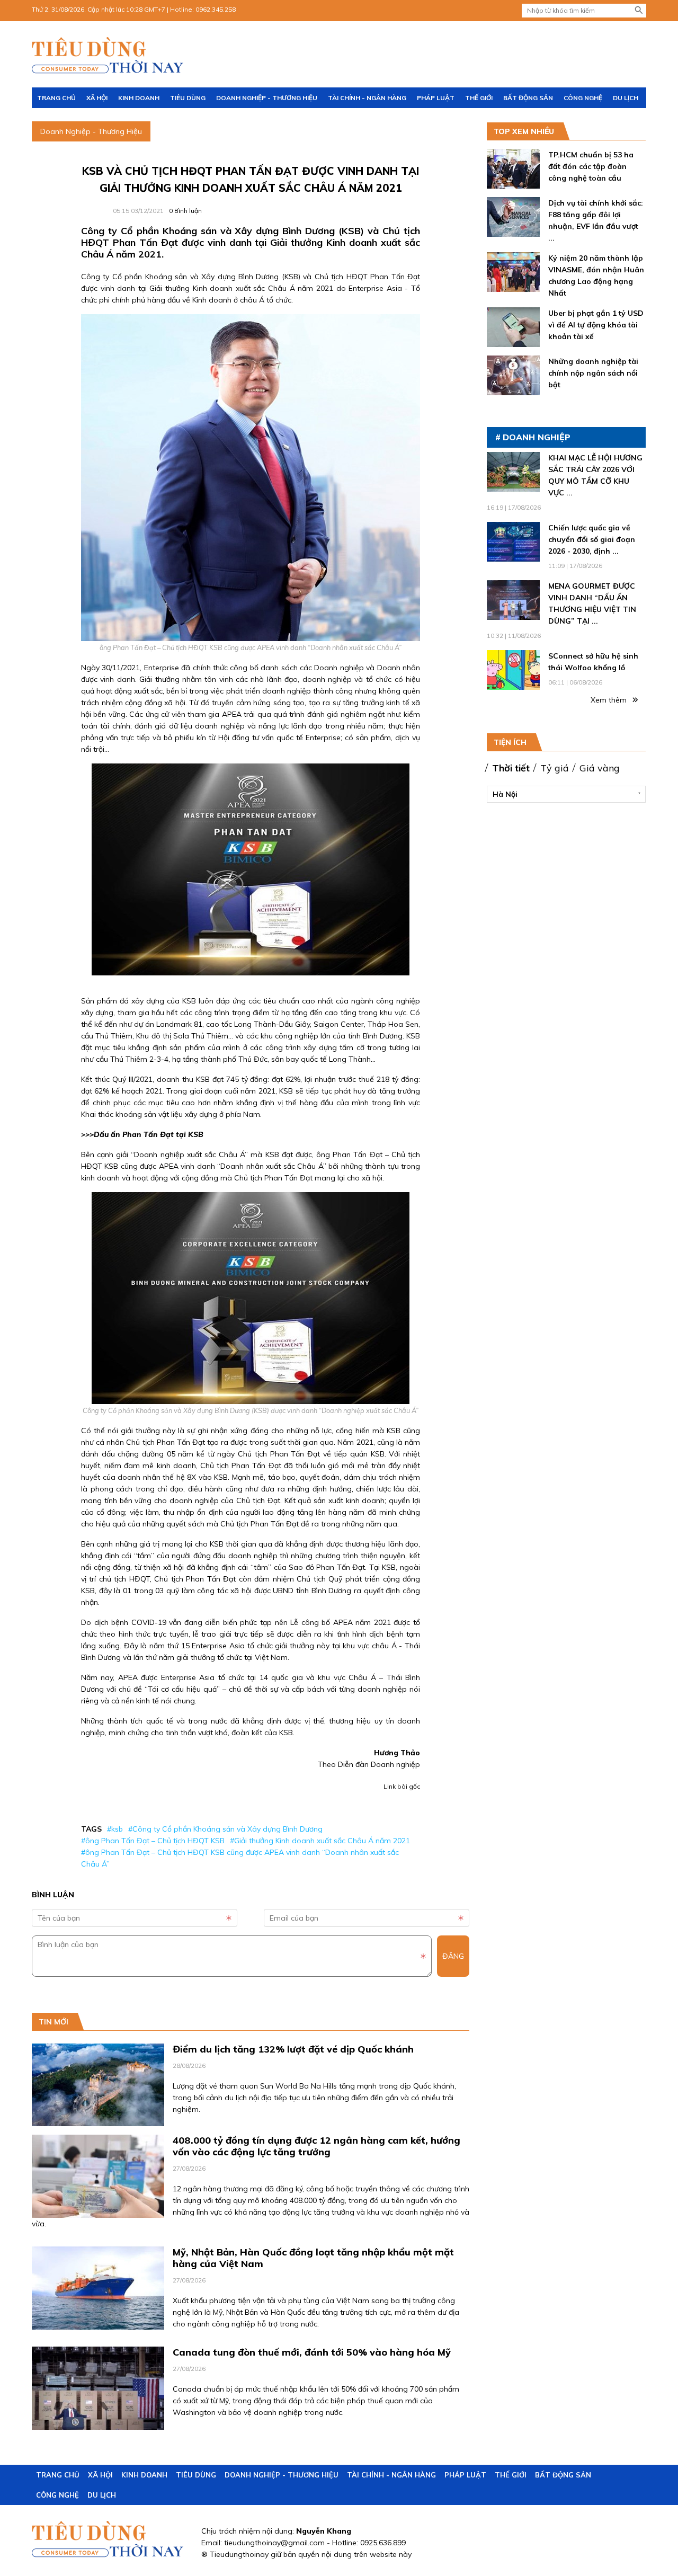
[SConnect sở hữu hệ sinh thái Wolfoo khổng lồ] (513, 684)
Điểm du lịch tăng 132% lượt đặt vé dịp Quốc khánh (293, 2049)
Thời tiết (511, 768)
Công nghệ (583, 98)
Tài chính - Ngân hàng (367, 98)
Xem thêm (610, 700)
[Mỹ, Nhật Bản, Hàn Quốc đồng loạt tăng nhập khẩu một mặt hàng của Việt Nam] (98, 2324)
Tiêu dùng (188, 98)
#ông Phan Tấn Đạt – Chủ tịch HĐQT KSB (153, 1841)
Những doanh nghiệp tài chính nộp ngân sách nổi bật (593, 373)
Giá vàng (600, 768)
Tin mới (53, 2022)
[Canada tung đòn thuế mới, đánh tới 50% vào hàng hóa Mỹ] (98, 2424)
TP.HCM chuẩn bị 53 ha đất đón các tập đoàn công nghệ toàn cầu (591, 166)
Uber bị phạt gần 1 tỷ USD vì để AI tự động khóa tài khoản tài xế (596, 325)
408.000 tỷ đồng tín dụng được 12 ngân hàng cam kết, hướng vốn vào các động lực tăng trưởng (316, 2146)
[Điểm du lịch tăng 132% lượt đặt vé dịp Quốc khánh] (98, 2120)
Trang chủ (56, 98)
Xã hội (97, 98)
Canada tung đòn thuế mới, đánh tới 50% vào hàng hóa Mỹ (312, 2352)
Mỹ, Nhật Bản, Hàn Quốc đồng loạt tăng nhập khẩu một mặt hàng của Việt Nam (313, 2258)
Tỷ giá (555, 768)
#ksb (115, 1829)
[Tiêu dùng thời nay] (109, 55)
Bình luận (185, 211)
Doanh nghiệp (537, 437)
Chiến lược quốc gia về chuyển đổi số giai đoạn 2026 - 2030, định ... (592, 539)
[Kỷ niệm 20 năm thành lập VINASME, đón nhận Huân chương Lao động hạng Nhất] (513, 286)
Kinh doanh (139, 98)
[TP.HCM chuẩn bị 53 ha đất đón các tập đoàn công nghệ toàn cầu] (513, 183)
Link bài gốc (402, 1786)
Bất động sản (528, 98)
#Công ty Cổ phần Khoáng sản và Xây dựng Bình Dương (225, 1829)
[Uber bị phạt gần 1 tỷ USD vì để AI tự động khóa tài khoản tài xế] (513, 341)
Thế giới (479, 98)
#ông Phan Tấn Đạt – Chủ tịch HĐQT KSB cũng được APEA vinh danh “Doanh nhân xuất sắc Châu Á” (240, 1858)
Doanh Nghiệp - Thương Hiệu (267, 98)
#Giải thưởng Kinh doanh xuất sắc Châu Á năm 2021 (320, 1841)
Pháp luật (436, 98)
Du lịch (626, 98)
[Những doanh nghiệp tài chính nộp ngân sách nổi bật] (513, 389)
